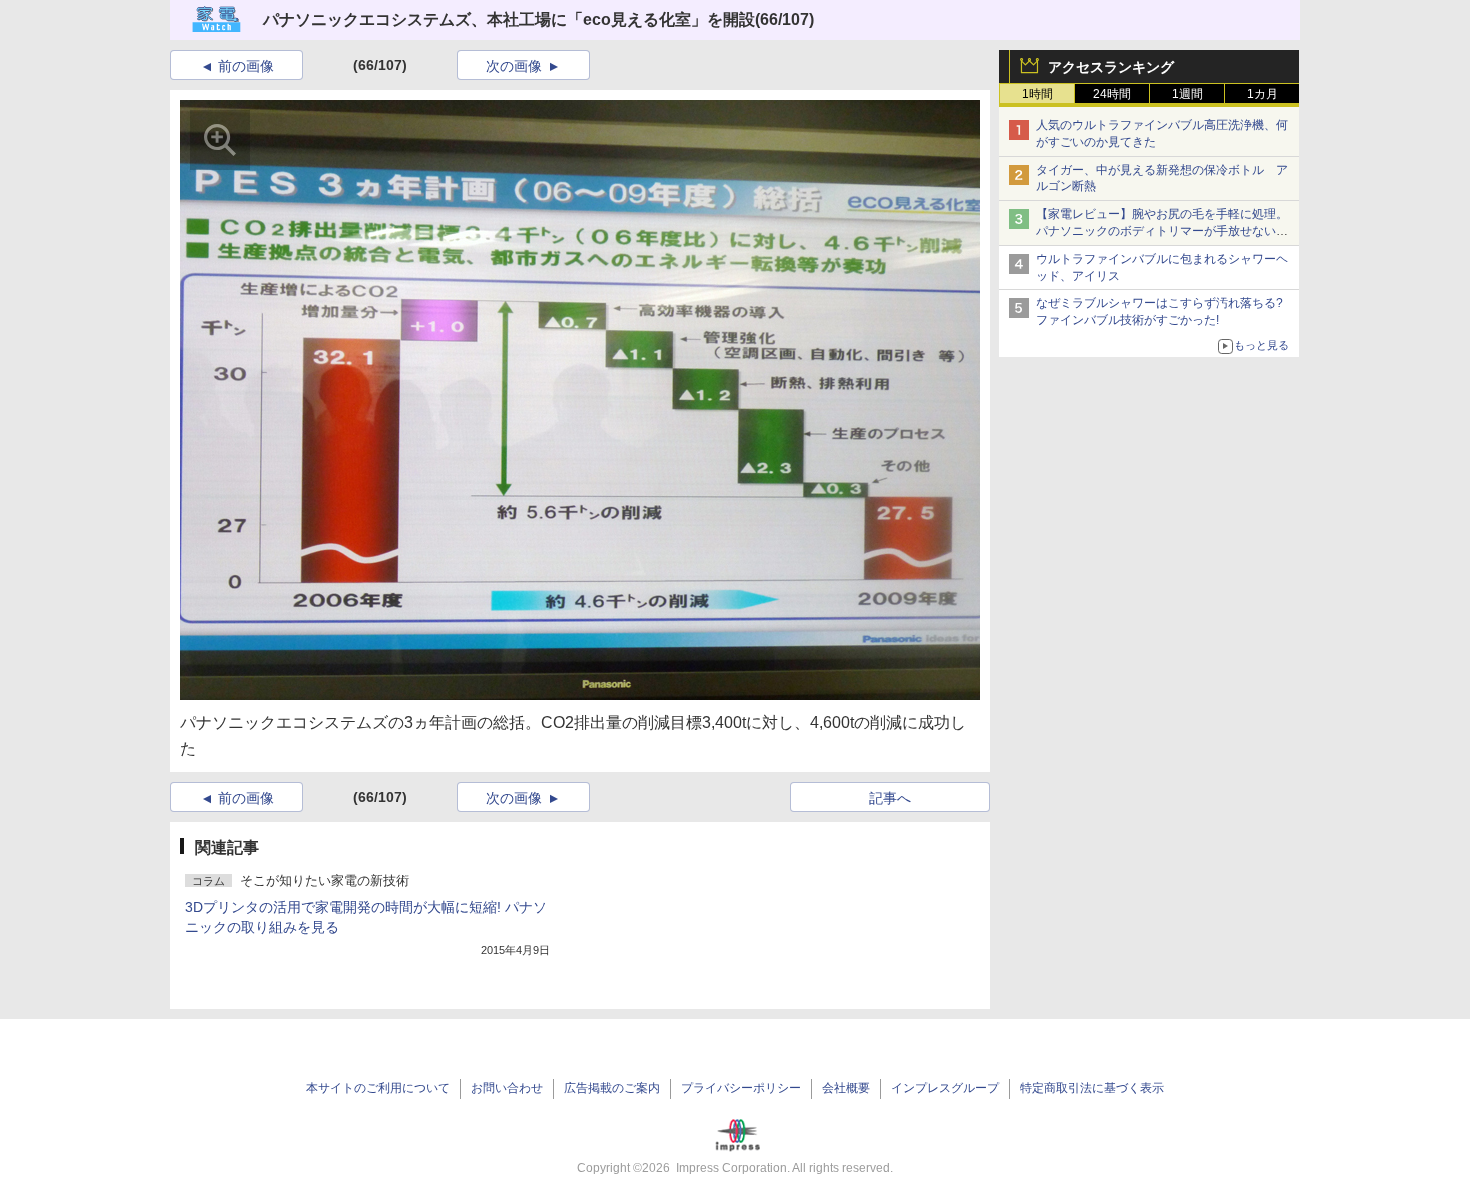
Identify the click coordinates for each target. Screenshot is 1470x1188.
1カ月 (1262, 94)
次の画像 (514, 66)
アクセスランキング (1111, 67)
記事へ (890, 798)
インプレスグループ (945, 1088)
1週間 (1187, 94)
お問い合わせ (507, 1088)
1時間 (1037, 94)
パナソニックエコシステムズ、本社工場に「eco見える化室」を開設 (509, 19)
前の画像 (246, 66)
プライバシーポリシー (741, 1088)
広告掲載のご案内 (612, 1088)
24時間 (1112, 94)
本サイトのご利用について (378, 1088)
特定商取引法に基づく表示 (1092, 1088)
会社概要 (846, 1088)
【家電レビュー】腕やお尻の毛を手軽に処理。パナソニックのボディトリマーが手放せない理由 (1162, 231)
